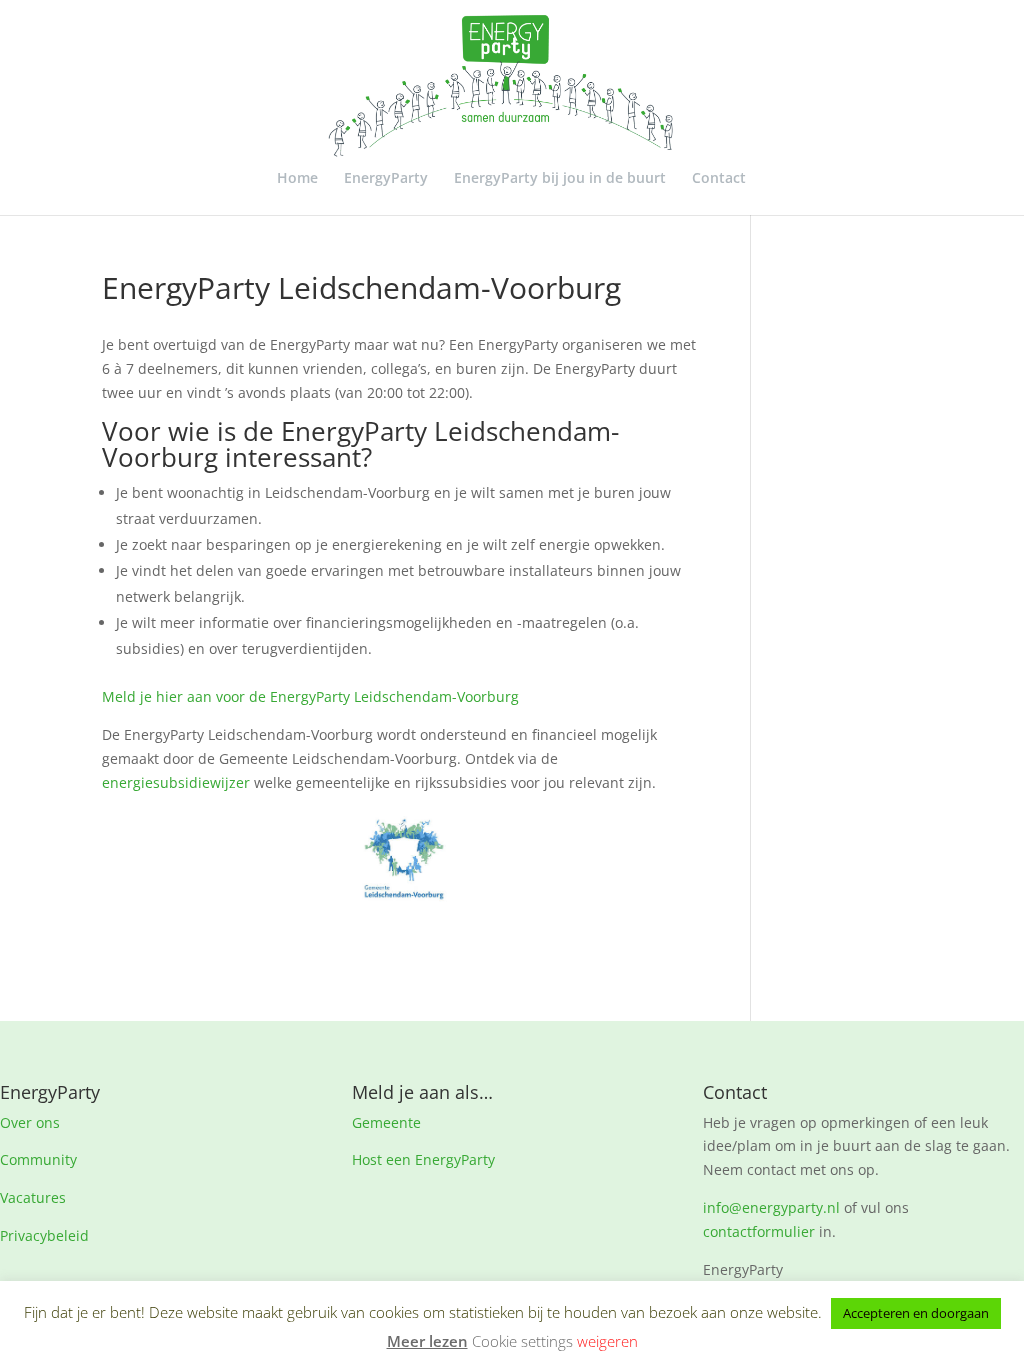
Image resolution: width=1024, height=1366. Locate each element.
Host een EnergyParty (423, 1159)
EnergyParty (386, 179)
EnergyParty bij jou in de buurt (560, 179)
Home (297, 179)
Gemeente (386, 1122)
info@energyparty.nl (771, 1207)
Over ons (30, 1122)
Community (38, 1159)
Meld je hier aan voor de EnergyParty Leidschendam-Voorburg (310, 696)
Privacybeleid (44, 1235)
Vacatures (33, 1197)
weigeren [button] (607, 1341)
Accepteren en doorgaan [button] (916, 1313)
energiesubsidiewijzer (176, 782)
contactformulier (759, 1231)
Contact (719, 179)
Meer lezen (427, 1341)
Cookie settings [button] (522, 1341)
